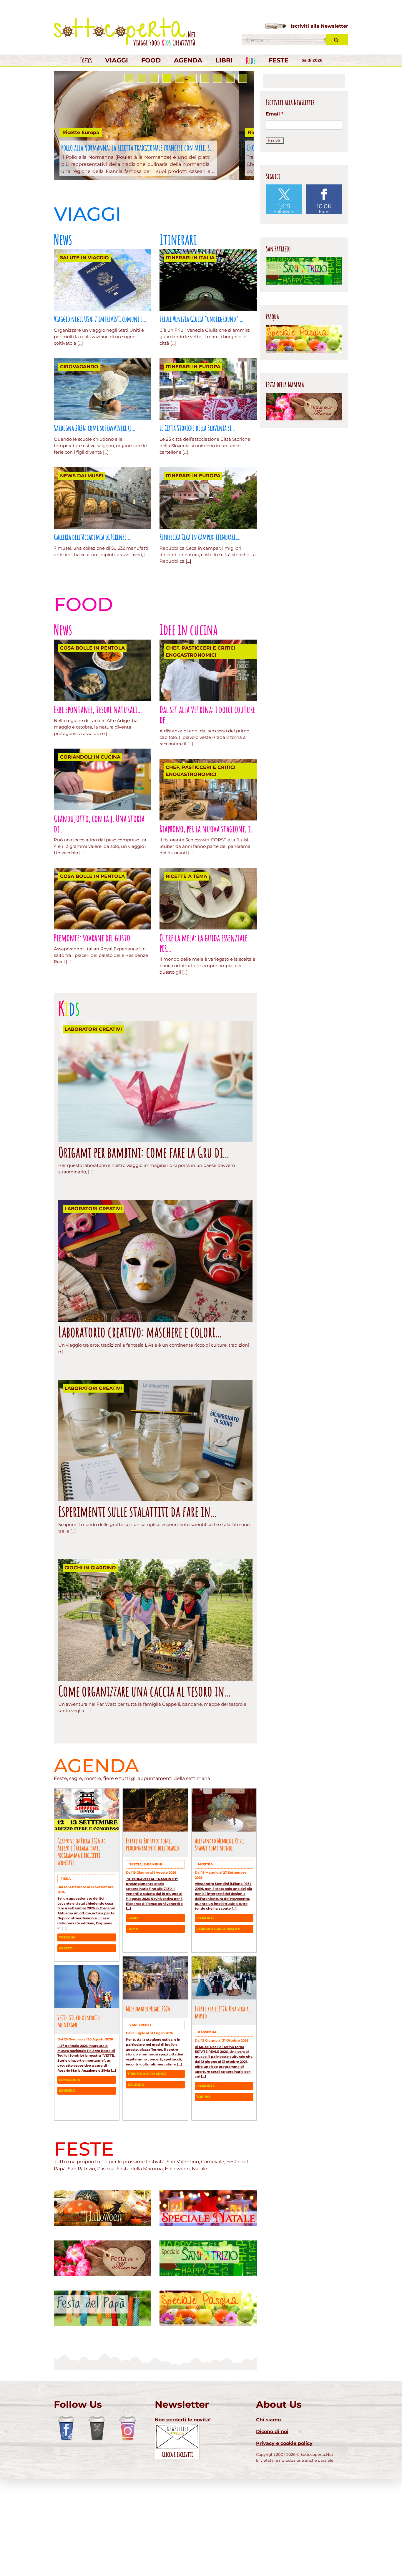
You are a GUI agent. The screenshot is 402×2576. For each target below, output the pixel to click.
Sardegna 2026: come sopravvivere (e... (94, 501)
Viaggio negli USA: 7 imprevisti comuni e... (100, 392)
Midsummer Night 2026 (148, 2082)
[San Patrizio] (208, 2316)
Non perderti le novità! (183, 2493)
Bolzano (136, 2158)
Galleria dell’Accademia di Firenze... (92, 610)
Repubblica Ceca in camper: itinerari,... (200, 610)
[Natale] (208, 2266)
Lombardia (69, 2154)
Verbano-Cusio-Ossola (218, 2002)
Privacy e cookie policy (284, 2517)
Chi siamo (268, 2493)
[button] (129, 152)
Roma (133, 2002)
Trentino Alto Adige (147, 2147)
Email (275, 364)
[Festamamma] (103, 2316)
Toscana (67, 2011)
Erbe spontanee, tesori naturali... (98, 783)
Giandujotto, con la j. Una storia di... (99, 897)
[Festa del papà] (103, 2366)
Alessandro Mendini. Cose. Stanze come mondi (219, 1918)
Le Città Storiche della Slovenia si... (197, 501)
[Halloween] (103, 2266)
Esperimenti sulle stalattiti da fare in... (137, 1585)
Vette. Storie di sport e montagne (79, 2095)
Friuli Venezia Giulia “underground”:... (201, 392)
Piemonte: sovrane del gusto (92, 1011)
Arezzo (66, 2022)
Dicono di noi (272, 2505)
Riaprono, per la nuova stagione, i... (207, 902)
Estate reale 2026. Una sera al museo (222, 2086)
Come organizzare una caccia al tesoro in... (144, 1765)
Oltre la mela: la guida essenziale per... (203, 1016)
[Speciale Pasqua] (208, 2366)
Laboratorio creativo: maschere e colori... (140, 1405)
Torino (203, 2170)
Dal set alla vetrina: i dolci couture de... (207, 788)
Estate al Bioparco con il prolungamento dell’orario (152, 1918)
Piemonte (205, 1992)
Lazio (133, 1992)
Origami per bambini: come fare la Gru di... (144, 1226)
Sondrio (67, 2164)
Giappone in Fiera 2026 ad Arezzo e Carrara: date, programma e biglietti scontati (82, 1925)
